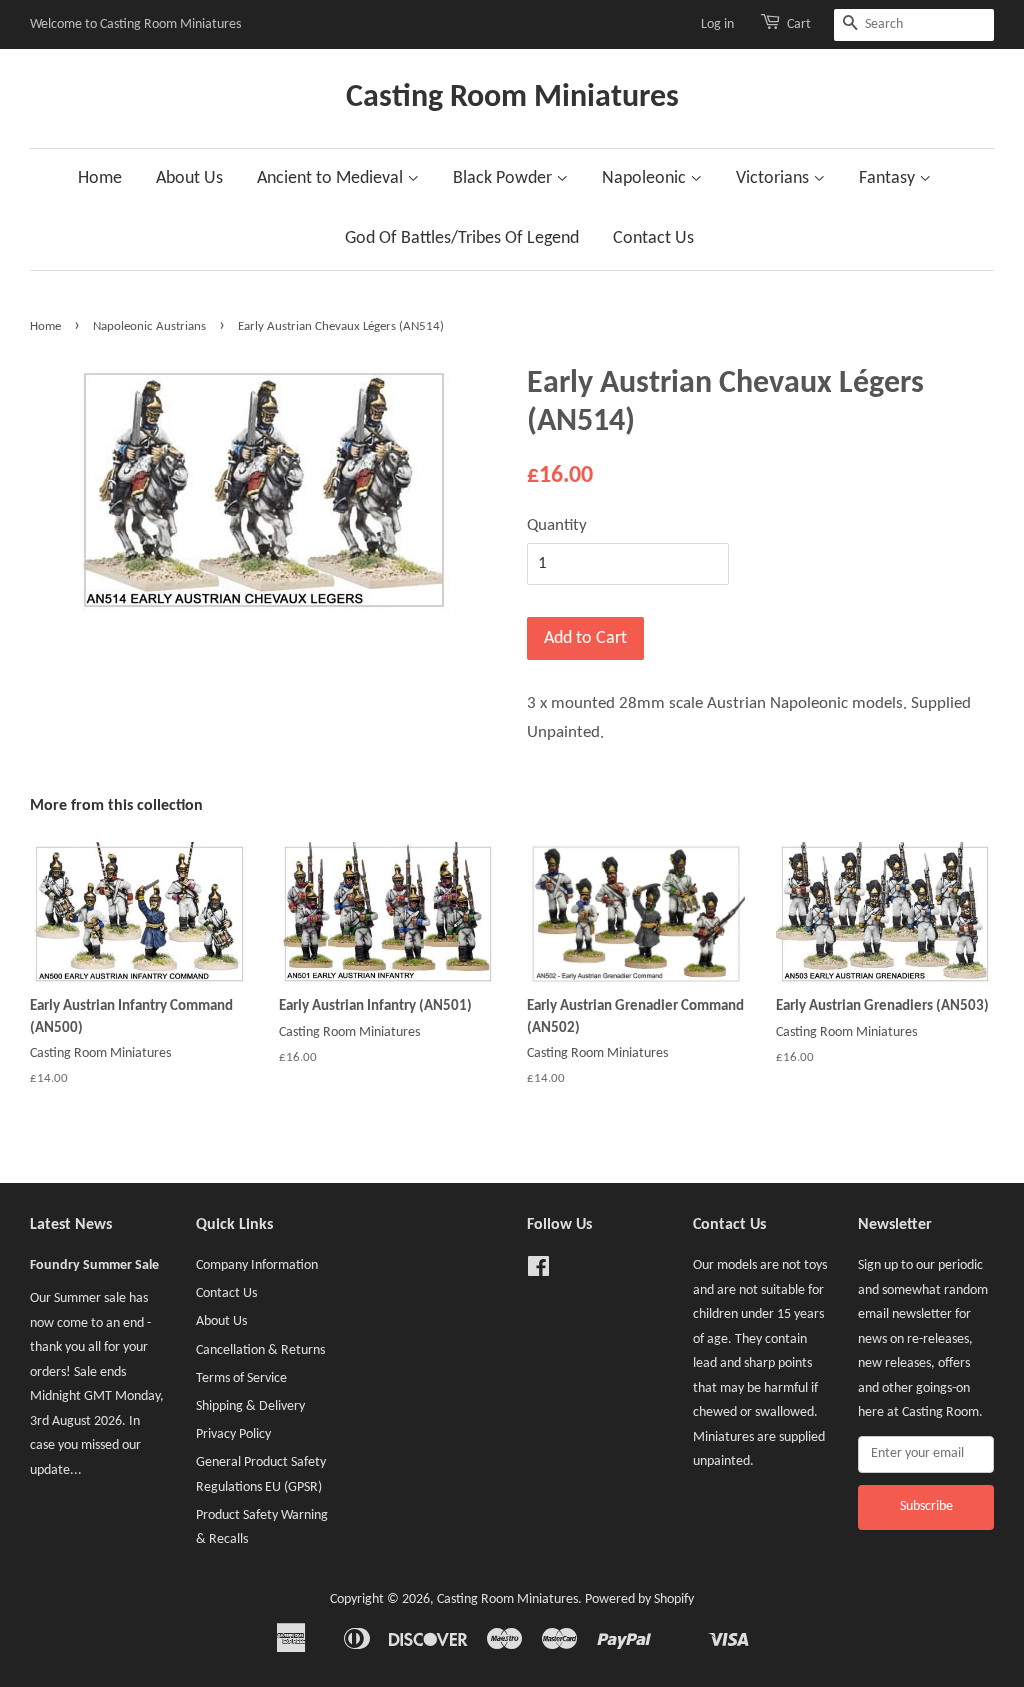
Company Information (257, 1265)
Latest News (71, 1225)
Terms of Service (241, 1378)
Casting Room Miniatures (512, 98)
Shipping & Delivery (250, 1406)
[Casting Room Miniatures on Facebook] (538, 1271)
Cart (799, 24)
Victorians (774, 178)
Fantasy (889, 178)
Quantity (557, 525)
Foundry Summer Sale (94, 1265)
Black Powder (504, 178)
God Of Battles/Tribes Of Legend (462, 238)
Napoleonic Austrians (149, 326)
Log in (717, 24)
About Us (189, 178)
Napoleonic (646, 178)
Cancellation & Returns (260, 1350)
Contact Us (653, 238)
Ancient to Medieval (332, 178)
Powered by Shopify (639, 1599)
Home (100, 178)
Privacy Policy (233, 1434)
